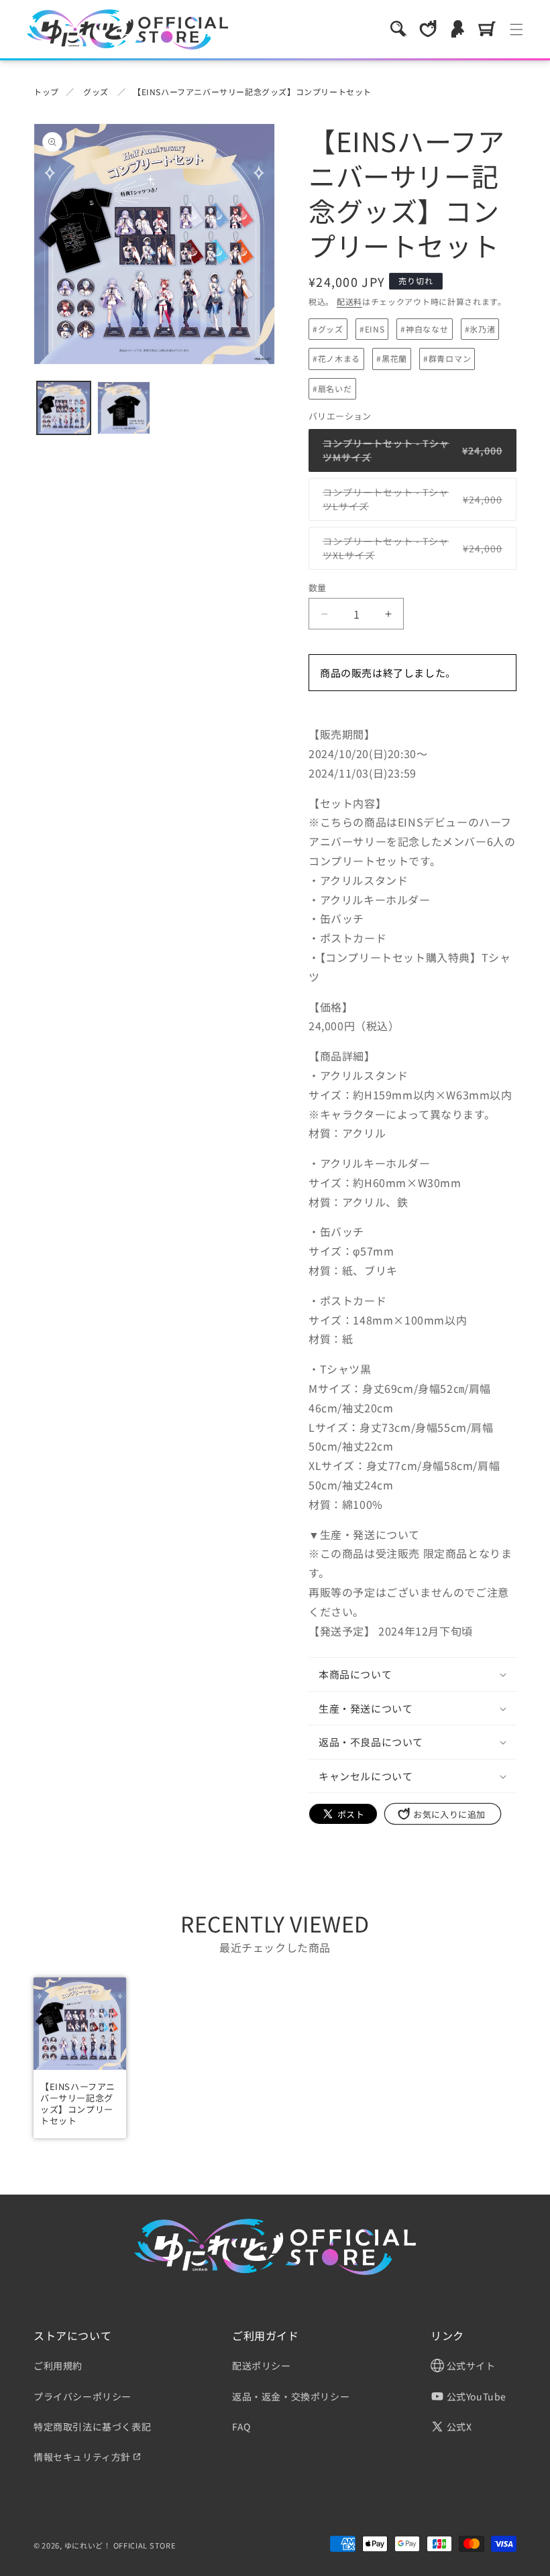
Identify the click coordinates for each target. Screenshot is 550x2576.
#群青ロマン (447, 358)
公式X (458, 2427)
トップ (46, 91)
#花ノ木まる (336, 358)
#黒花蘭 (392, 358)
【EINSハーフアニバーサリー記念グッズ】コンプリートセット (252, 91)
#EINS (372, 329)
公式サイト (470, 2366)
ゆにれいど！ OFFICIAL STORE (120, 2545)
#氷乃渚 (480, 329)
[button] (398, 29)
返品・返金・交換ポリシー (291, 2396)
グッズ (96, 91)
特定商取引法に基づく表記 (92, 2427)
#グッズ (328, 329)
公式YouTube (475, 2396)
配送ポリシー (262, 2366)
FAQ (241, 2427)
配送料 (349, 301)
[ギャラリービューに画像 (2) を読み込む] (124, 408)
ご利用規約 (58, 2366)
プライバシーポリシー (82, 2396)
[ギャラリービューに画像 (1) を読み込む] (64, 408)
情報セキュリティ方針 (82, 2457)
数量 (318, 588)
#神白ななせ (424, 329)
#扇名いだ (332, 388)
